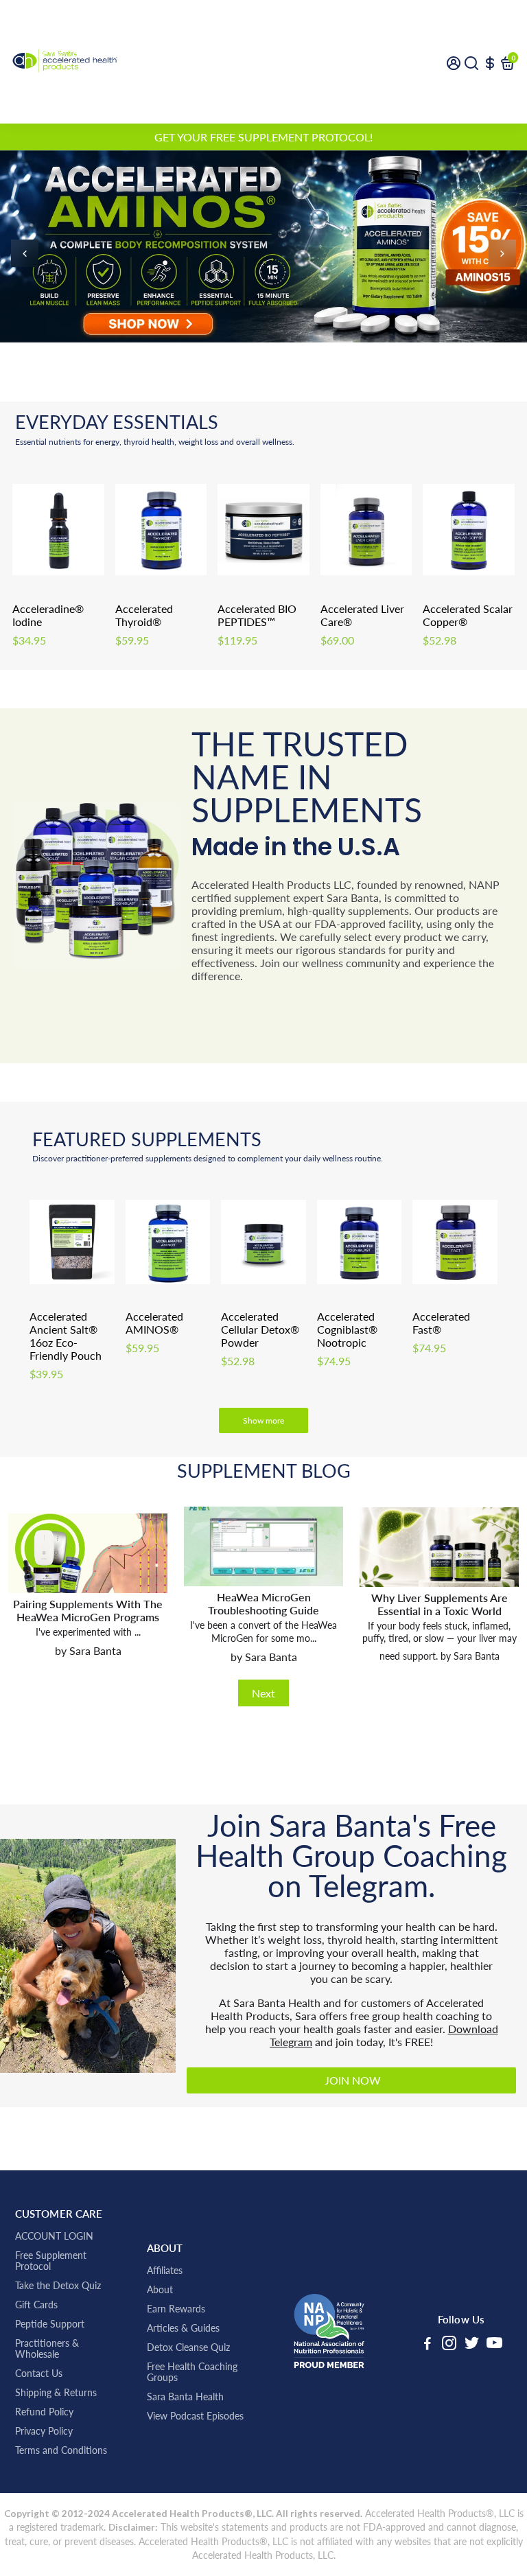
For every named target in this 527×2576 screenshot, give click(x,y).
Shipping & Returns (56, 2393)
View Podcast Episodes (195, 2416)
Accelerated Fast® (441, 1323)
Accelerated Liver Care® (362, 615)
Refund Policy (44, 2412)
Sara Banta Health (185, 2397)
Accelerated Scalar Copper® (468, 615)
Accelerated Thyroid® (144, 615)
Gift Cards (36, 2305)
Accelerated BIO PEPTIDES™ (257, 615)
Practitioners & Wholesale (47, 2349)
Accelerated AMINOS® (154, 1323)
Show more (263, 1420)
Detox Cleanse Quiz (188, 2347)
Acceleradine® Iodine (48, 615)
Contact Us (39, 2374)
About (160, 2290)
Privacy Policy (44, 2431)
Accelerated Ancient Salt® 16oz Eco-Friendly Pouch (66, 1336)
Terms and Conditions (61, 2450)
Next (263, 1693)
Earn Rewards (176, 2309)
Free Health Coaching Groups (192, 2372)
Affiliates (165, 2271)
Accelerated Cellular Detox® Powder (260, 1329)
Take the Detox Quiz (58, 2286)
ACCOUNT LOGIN (54, 2236)
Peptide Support (50, 2324)
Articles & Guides (183, 2328)
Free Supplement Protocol (51, 2261)
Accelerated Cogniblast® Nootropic (347, 1329)
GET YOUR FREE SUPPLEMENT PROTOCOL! (263, 137)
